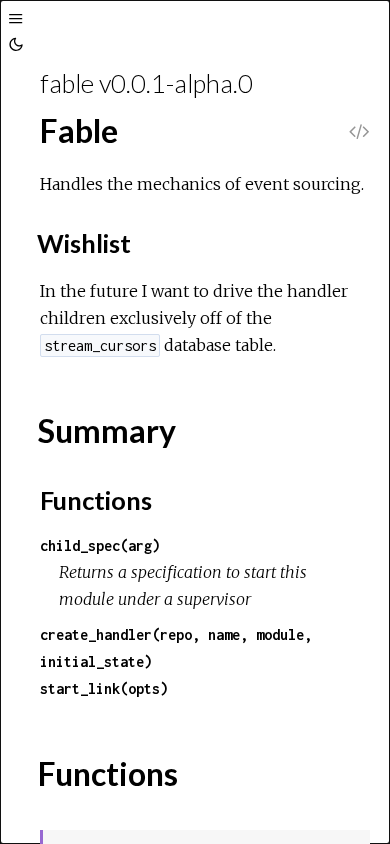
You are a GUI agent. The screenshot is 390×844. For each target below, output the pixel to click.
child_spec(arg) (100, 545)
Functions (96, 500)
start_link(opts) (104, 688)
